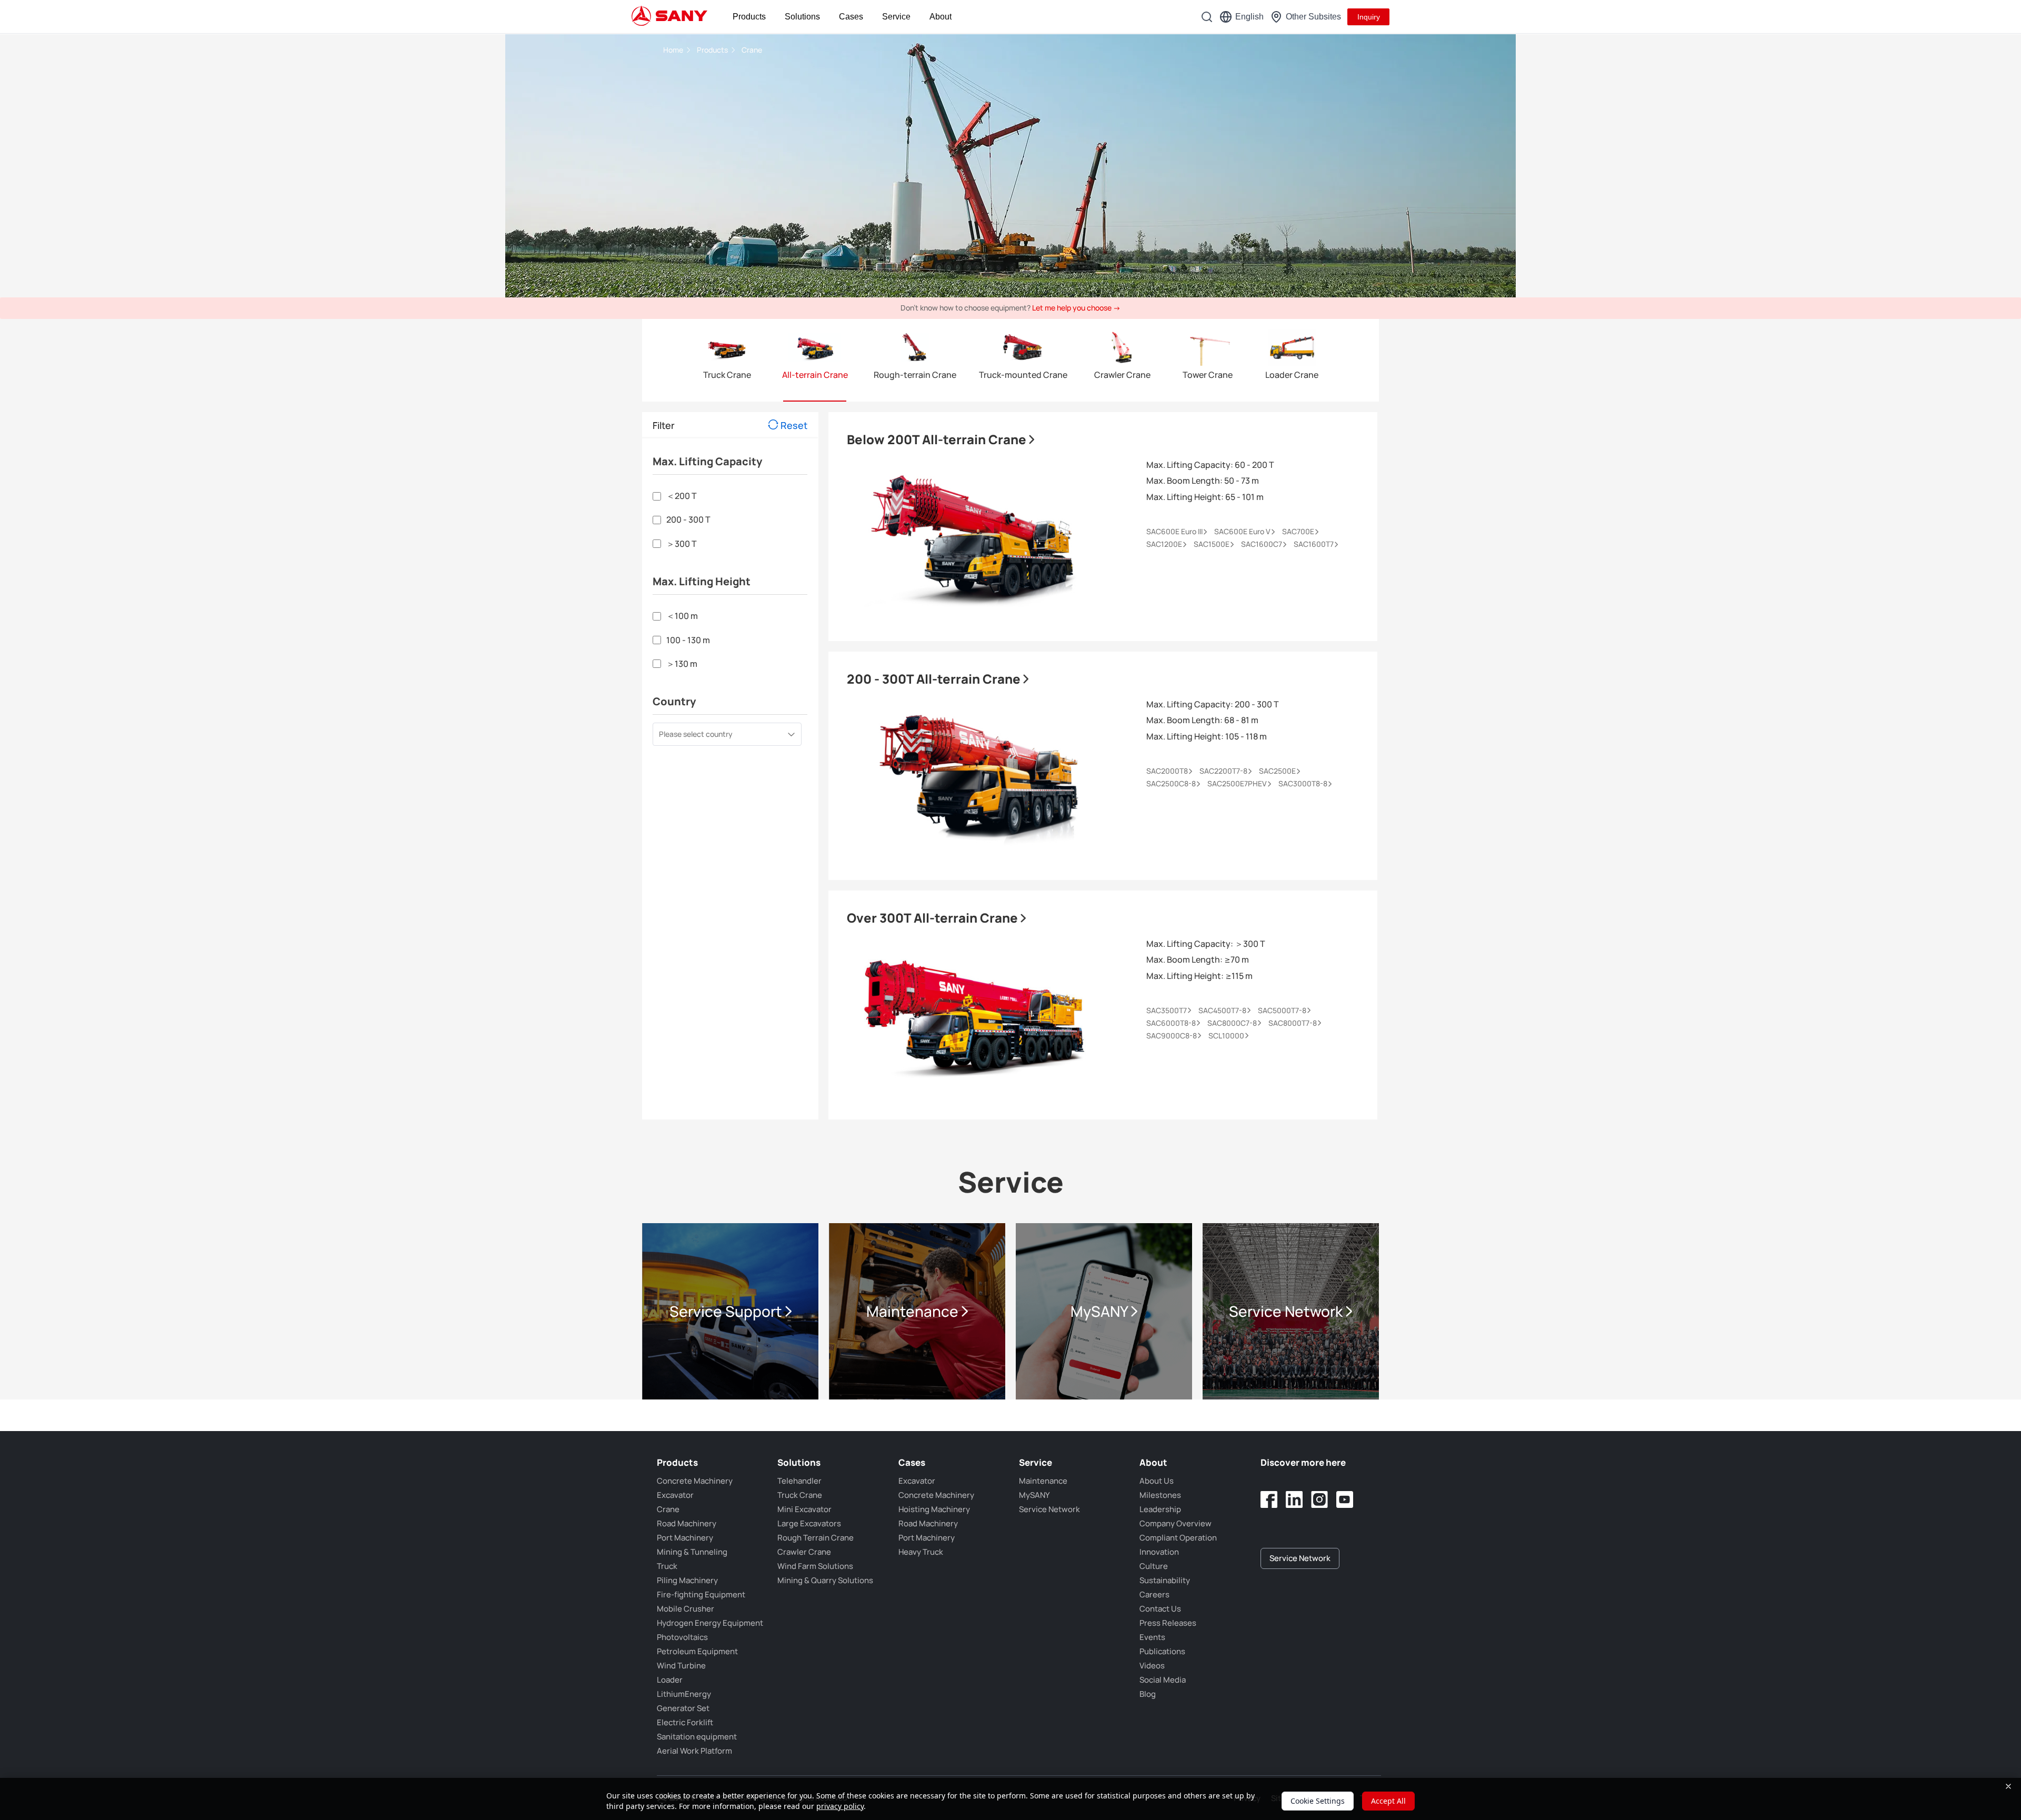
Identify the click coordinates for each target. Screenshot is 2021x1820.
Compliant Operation (1178, 1538)
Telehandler (799, 1481)
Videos (1152, 1666)
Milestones (1160, 1495)
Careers (1154, 1594)
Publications (1162, 1651)
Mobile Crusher (686, 1609)
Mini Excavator (804, 1509)
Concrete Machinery (695, 1481)
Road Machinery (687, 1523)
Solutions (802, 17)
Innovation (1159, 1552)
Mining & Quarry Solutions (825, 1580)
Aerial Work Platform (694, 1751)
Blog (1148, 1694)
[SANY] (669, 17)
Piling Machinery (687, 1580)
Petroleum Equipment (697, 1651)
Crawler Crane (804, 1552)
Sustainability (1165, 1580)
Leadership (1160, 1509)
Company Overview (1175, 1523)
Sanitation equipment (697, 1737)
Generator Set (683, 1708)
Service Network (1049, 1509)
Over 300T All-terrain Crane (934, 918)
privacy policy (840, 1806)
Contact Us (1160, 1609)
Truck (667, 1566)
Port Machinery (685, 1538)
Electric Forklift (685, 1722)
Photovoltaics (682, 1637)
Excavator (675, 1495)
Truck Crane (800, 1495)
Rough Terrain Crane (816, 1538)
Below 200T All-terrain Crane (938, 439)
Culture (1154, 1566)
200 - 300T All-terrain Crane (935, 679)
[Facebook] (1269, 1499)
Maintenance (1043, 1481)
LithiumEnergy (684, 1694)
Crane (752, 50)
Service (896, 17)
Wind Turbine (681, 1666)
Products (749, 17)
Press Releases (1168, 1623)
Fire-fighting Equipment (701, 1594)
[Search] (1207, 17)
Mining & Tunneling (692, 1552)
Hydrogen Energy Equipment (710, 1623)
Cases (851, 17)
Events (1152, 1637)
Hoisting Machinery (934, 1509)
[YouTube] (1345, 1499)
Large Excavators (809, 1523)
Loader (670, 1680)
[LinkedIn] (1294, 1499)
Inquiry (1369, 17)
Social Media (1163, 1680)
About (941, 17)
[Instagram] (1319, 1499)
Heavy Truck (921, 1552)
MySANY (1034, 1495)
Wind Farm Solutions (815, 1566)
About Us (1157, 1481)
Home (674, 50)
